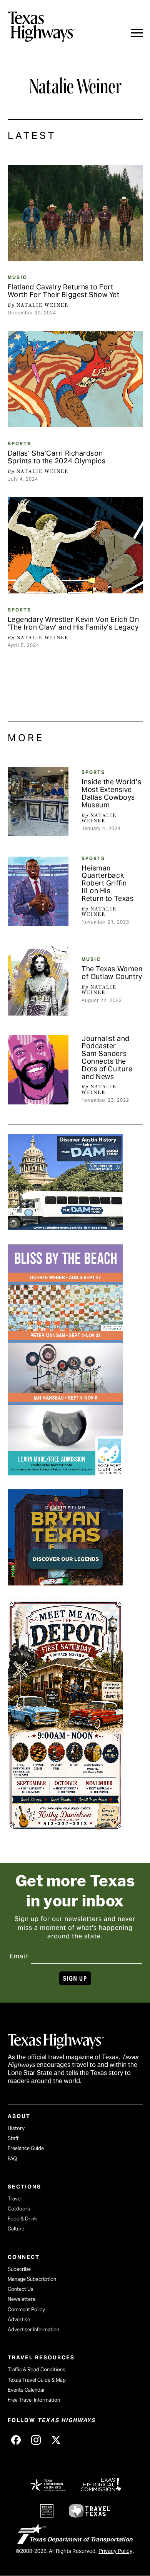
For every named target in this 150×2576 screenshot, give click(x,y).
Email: (19, 1956)
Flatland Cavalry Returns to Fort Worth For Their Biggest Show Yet (64, 291)
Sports (19, 444)
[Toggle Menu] (137, 33)
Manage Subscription (32, 2279)
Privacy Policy (115, 2551)
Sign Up (75, 1979)
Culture (16, 2229)
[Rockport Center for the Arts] (65, 1473)
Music (17, 277)
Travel (15, 2199)
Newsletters (22, 2299)
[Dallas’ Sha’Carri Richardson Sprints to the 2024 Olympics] (75, 379)
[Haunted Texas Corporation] (65, 1228)
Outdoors (19, 2209)
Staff (13, 2138)
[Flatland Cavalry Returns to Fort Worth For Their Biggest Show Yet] (75, 213)
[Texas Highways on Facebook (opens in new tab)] (16, 2440)
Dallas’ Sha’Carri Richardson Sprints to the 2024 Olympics (57, 457)
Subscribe (19, 2269)
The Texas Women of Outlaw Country (112, 973)
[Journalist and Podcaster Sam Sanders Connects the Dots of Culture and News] (38, 1070)
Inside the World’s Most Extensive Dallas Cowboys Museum (111, 793)
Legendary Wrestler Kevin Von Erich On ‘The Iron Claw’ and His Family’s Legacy (73, 623)
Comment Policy (26, 2310)
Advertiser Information (33, 2330)
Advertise (19, 2320)
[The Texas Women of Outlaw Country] (38, 981)
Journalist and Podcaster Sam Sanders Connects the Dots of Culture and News (107, 1057)
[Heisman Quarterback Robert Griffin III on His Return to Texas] (38, 891)
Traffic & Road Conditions (37, 2370)
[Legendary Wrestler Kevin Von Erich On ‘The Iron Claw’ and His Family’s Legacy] (75, 545)
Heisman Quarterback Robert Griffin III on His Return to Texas (107, 883)
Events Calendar (26, 2390)
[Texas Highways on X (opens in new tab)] (56, 2440)
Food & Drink (22, 2219)
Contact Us (21, 2289)
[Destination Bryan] (65, 1583)
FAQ (12, 2159)
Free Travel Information (34, 2400)
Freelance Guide (26, 2148)
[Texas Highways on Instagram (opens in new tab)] (36, 2440)
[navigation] (137, 33)
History (16, 2128)
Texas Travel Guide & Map (37, 2380)
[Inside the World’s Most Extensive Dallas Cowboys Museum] (38, 802)
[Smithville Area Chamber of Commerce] (65, 1828)
